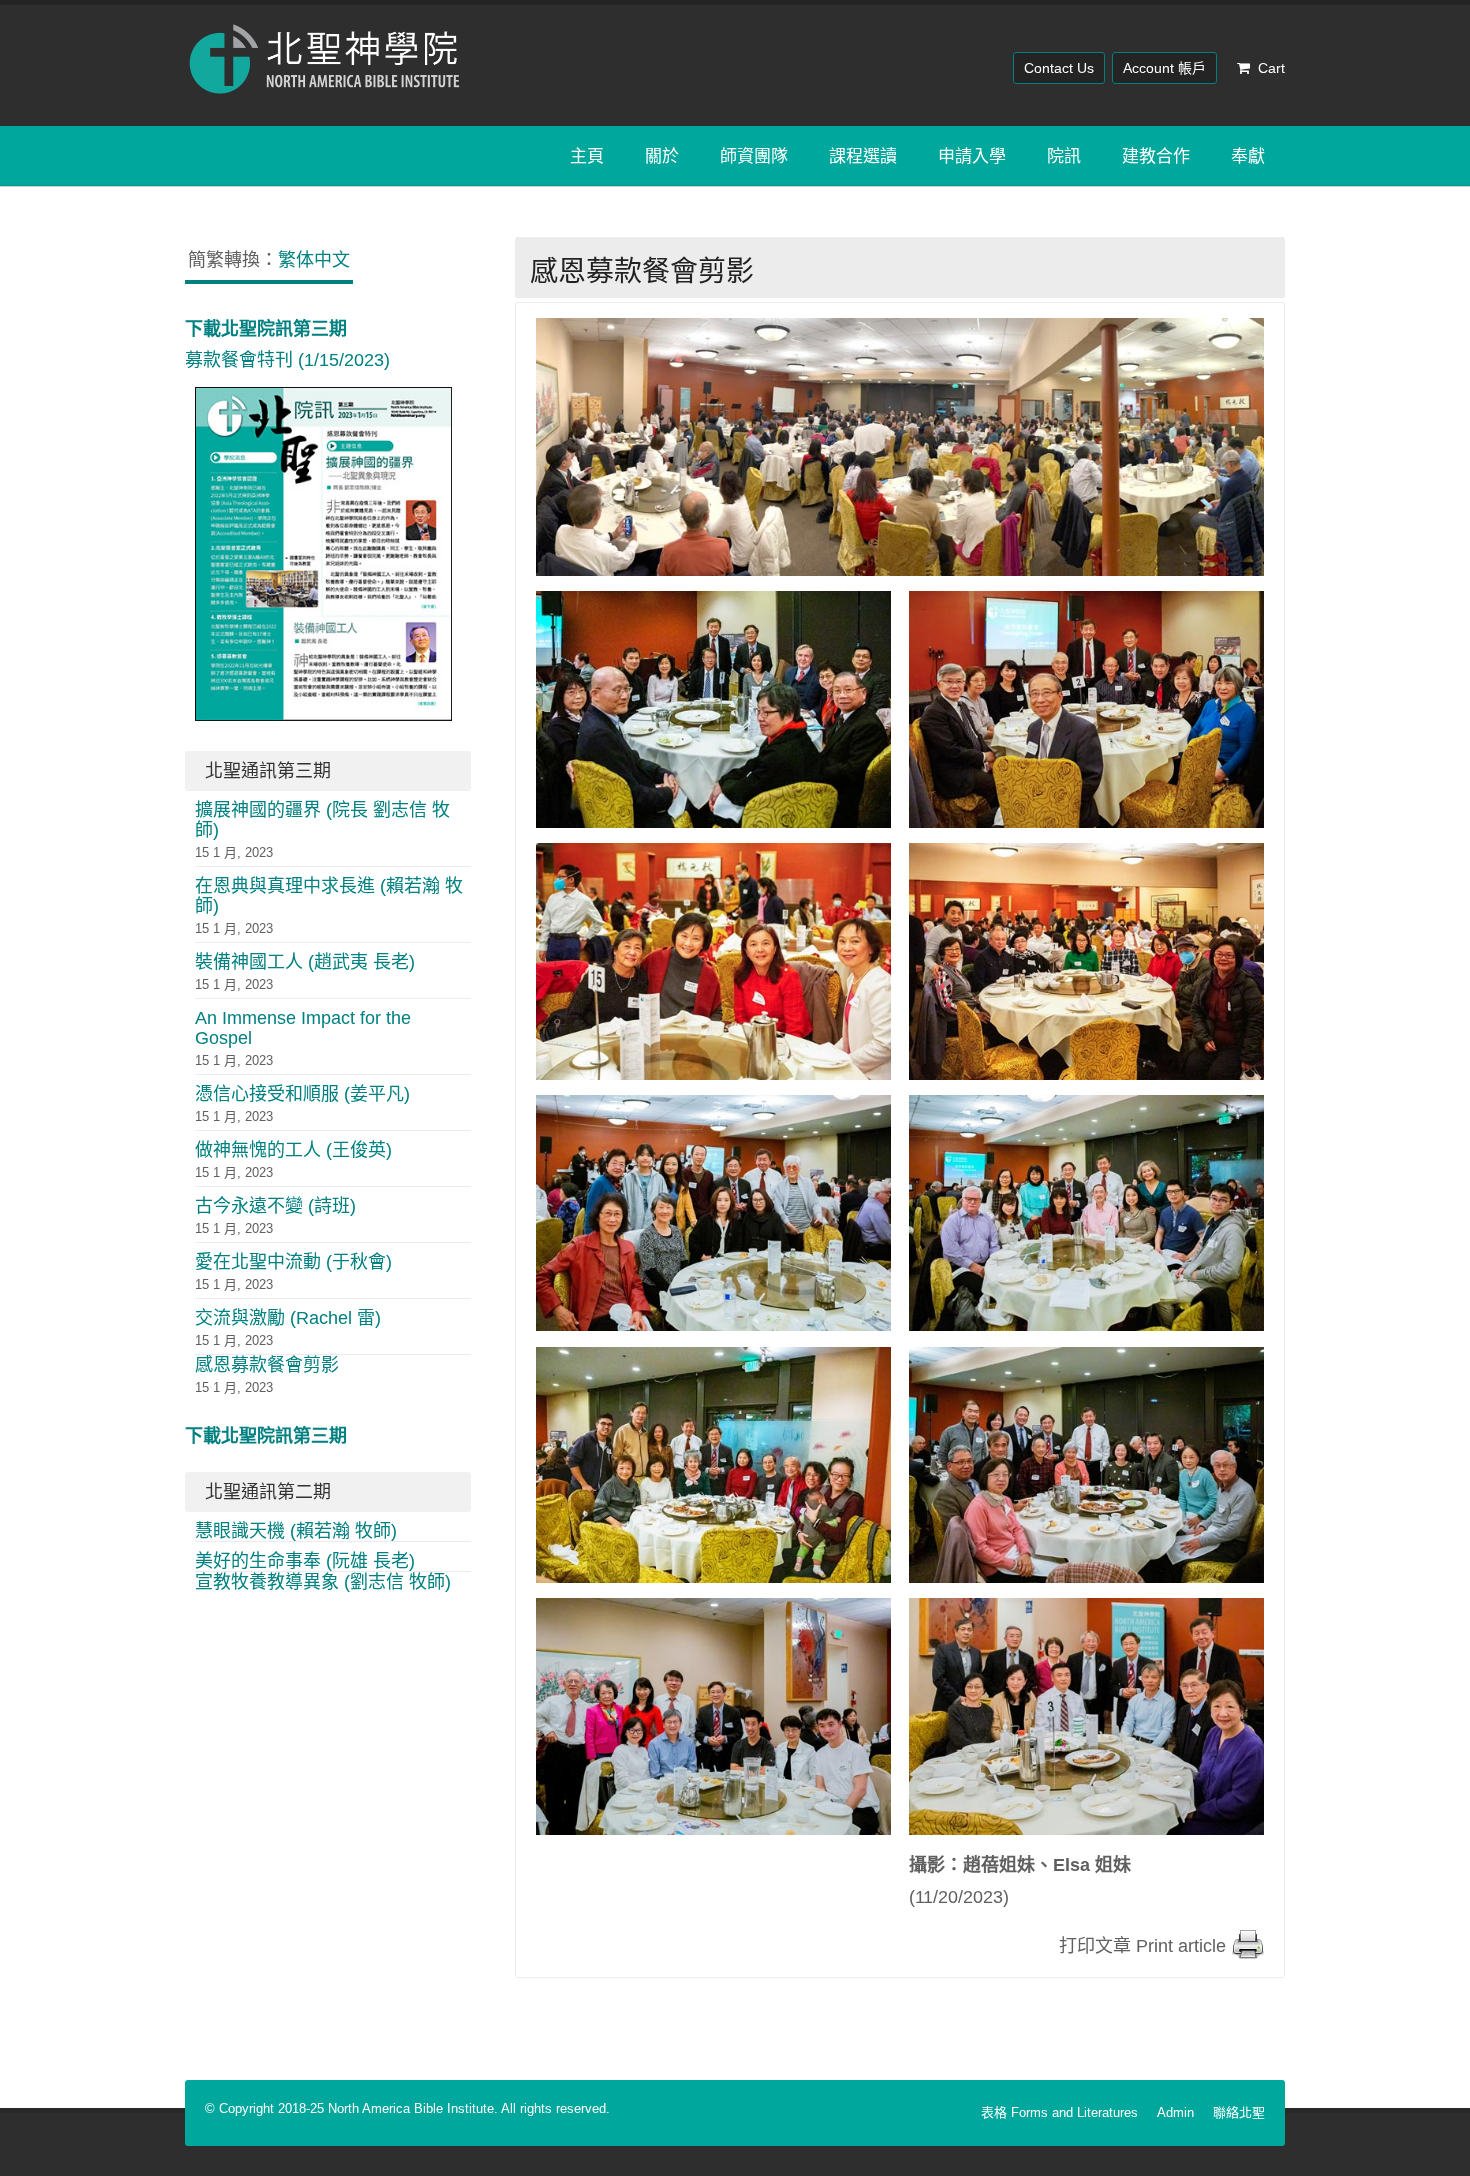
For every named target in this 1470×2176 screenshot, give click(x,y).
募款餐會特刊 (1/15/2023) (287, 345)
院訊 (1064, 155)
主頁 (587, 155)
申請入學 (972, 155)
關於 (662, 155)
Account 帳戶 (1164, 68)
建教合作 (1156, 155)
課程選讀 (863, 155)
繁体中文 (314, 260)
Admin (1175, 2112)
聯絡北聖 (1239, 2112)
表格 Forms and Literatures (1059, 2112)
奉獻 (1248, 155)
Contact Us (1059, 68)
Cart (1271, 68)
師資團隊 (754, 155)
